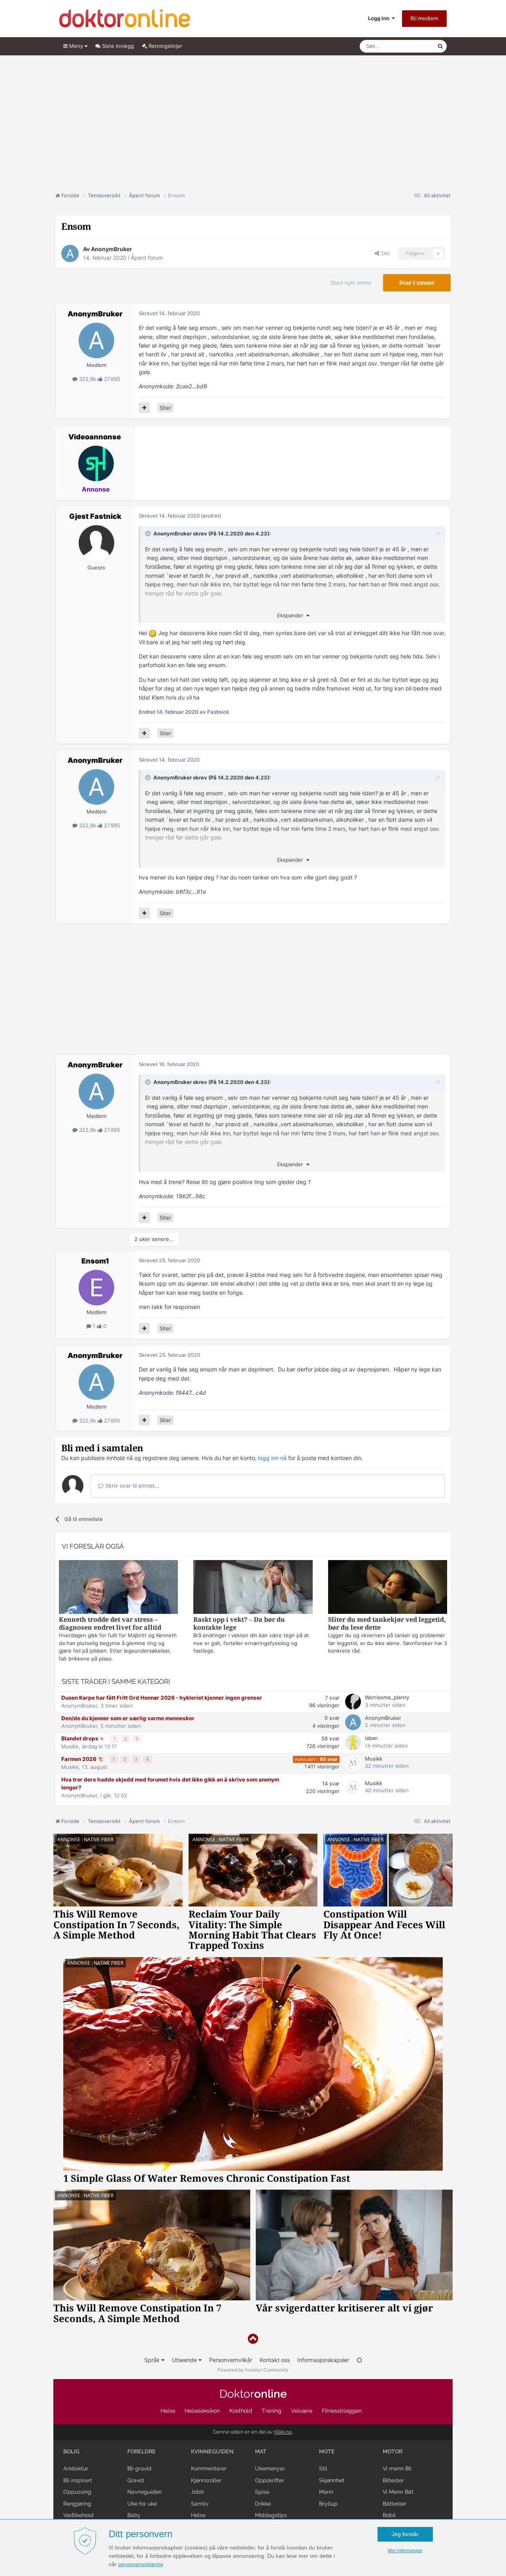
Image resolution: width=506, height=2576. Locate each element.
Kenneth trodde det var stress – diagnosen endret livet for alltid (110, 1624)
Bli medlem (424, 18)
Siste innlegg (117, 46)
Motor (393, 2451)
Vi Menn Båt (398, 2492)
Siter (165, 408)
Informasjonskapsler (323, 2360)
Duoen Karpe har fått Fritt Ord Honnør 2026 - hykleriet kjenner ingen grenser (162, 1698)
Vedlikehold (78, 2515)
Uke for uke (142, 2504)
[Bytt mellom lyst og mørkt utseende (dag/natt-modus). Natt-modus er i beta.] (359, 2360)
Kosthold (241, 2411)
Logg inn (380, 18)
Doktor (253, 2394)
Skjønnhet (332, 2480)
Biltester (393, 2480)
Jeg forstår (405, 2534)
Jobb (197, 2492)
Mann (326, 2492)
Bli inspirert (78, 2480)
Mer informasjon (405, 2551)
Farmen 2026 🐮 (83, 1759)
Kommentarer (209, 2468)
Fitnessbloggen (342, 2411)
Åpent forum (147, 258)
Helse (168, 2411)
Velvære (302, 2411)
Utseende (185, 2360)
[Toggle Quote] (149, 533)
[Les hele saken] (118, 1588)
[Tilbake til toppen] (253, 2339)
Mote (327, 2451)
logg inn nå (272, 1458)
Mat (261, 2451)
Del (384, 253)
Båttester (395, 2504)
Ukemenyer (270, 2468)
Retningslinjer (165, 46)
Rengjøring (77, 2504)
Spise (262, 2492)
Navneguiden (144, 2492)
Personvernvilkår (231, 2360)
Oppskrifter (270, 2480)
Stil (323, 2468)
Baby (134, 2515)
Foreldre (142, 2451)
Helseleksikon (202, 2411)
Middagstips (271, 2515)
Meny (76, 46)
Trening (272, 2411)
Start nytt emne (351, 283)
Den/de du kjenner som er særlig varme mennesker (128, 1718)
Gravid (136, 2480)
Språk (153, 2360)
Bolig (71, 2451)
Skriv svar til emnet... (131, 1486)
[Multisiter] (144, 408)
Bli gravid (139, 2468)
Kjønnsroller (206, 2480)
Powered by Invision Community (253, 2370)
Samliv (200, 2504)
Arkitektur (76, 2468)
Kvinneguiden (212, 2451)
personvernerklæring (141, 2565)
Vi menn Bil (397, 2468)
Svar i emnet (417, 283)
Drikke (263, 2504)
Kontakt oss (275, 2360)
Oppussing (77, 2492)
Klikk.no (283, 2432)
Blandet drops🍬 (84, 1738)
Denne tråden (411, 46)
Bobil (389, 2515)
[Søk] (440, 46)
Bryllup (328, 2504)
